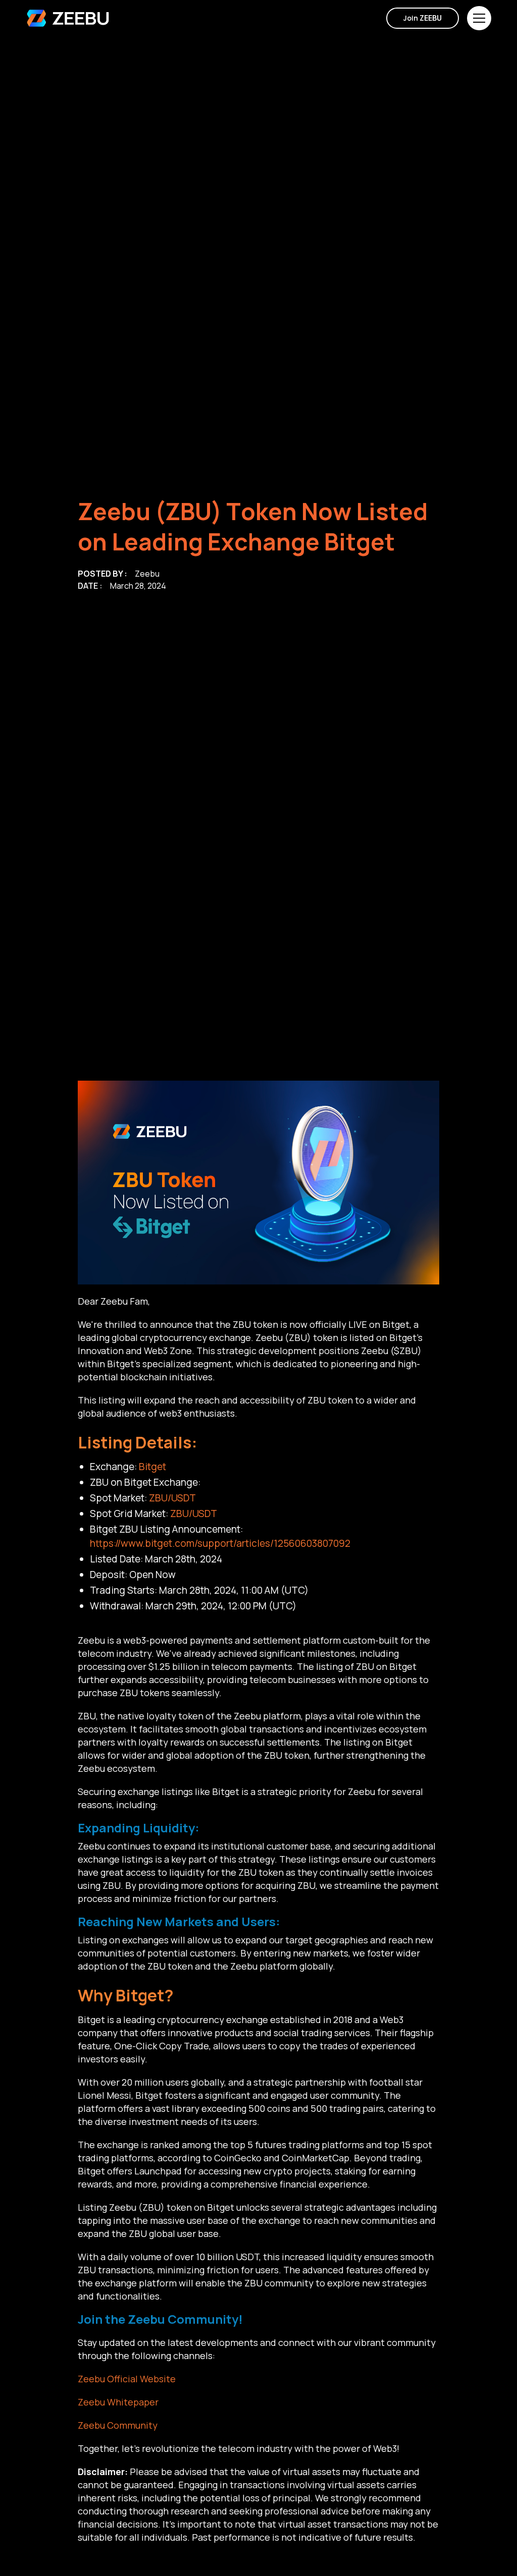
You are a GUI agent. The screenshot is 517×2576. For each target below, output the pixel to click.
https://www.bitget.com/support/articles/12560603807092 (220, 1543)
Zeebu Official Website (127, 2379)
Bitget (152, 1467)
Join (423, 18)
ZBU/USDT (172, 1498)
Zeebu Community (118, 2425)
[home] (68, 18)
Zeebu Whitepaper (118, 2402)
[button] (479, 18)
